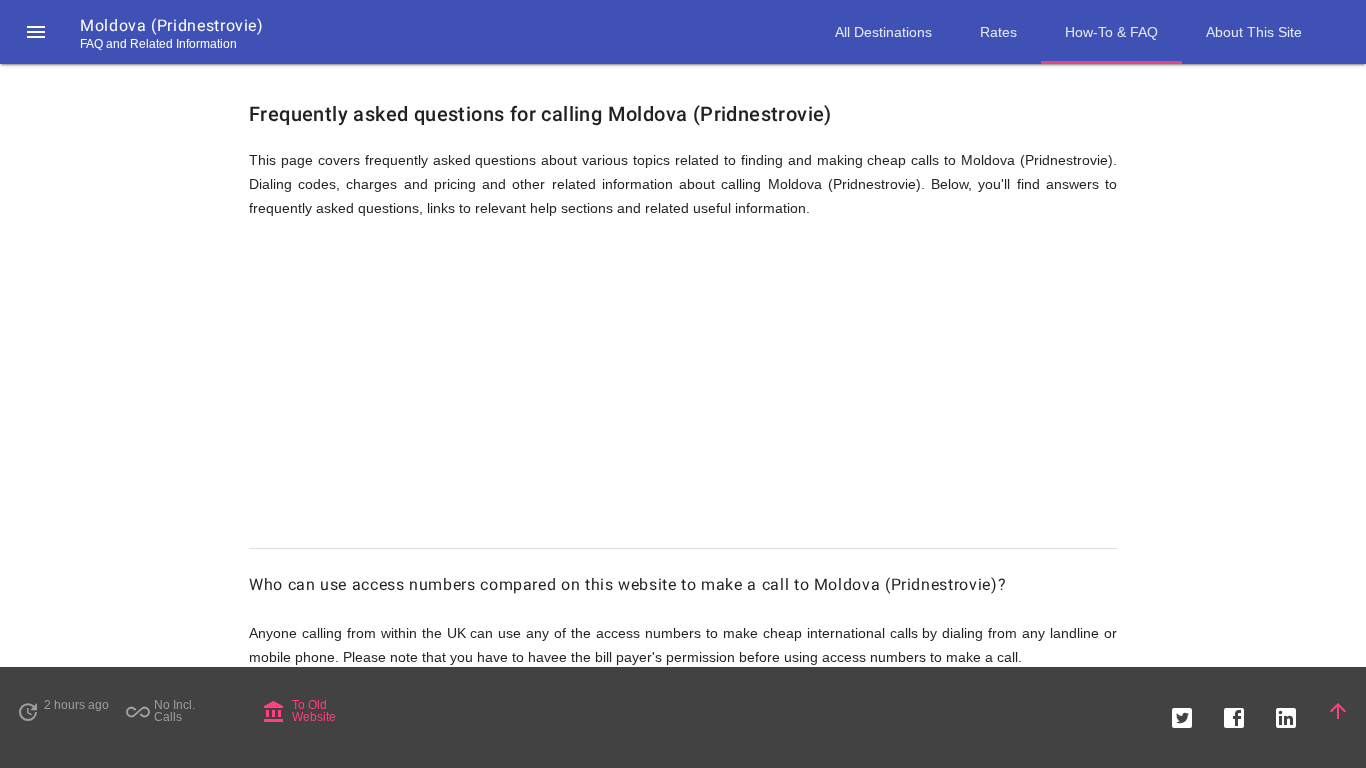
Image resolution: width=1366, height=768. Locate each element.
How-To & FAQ (1111, 32)
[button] (36, 32)
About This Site (1254, 32)
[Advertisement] (683, 392)
